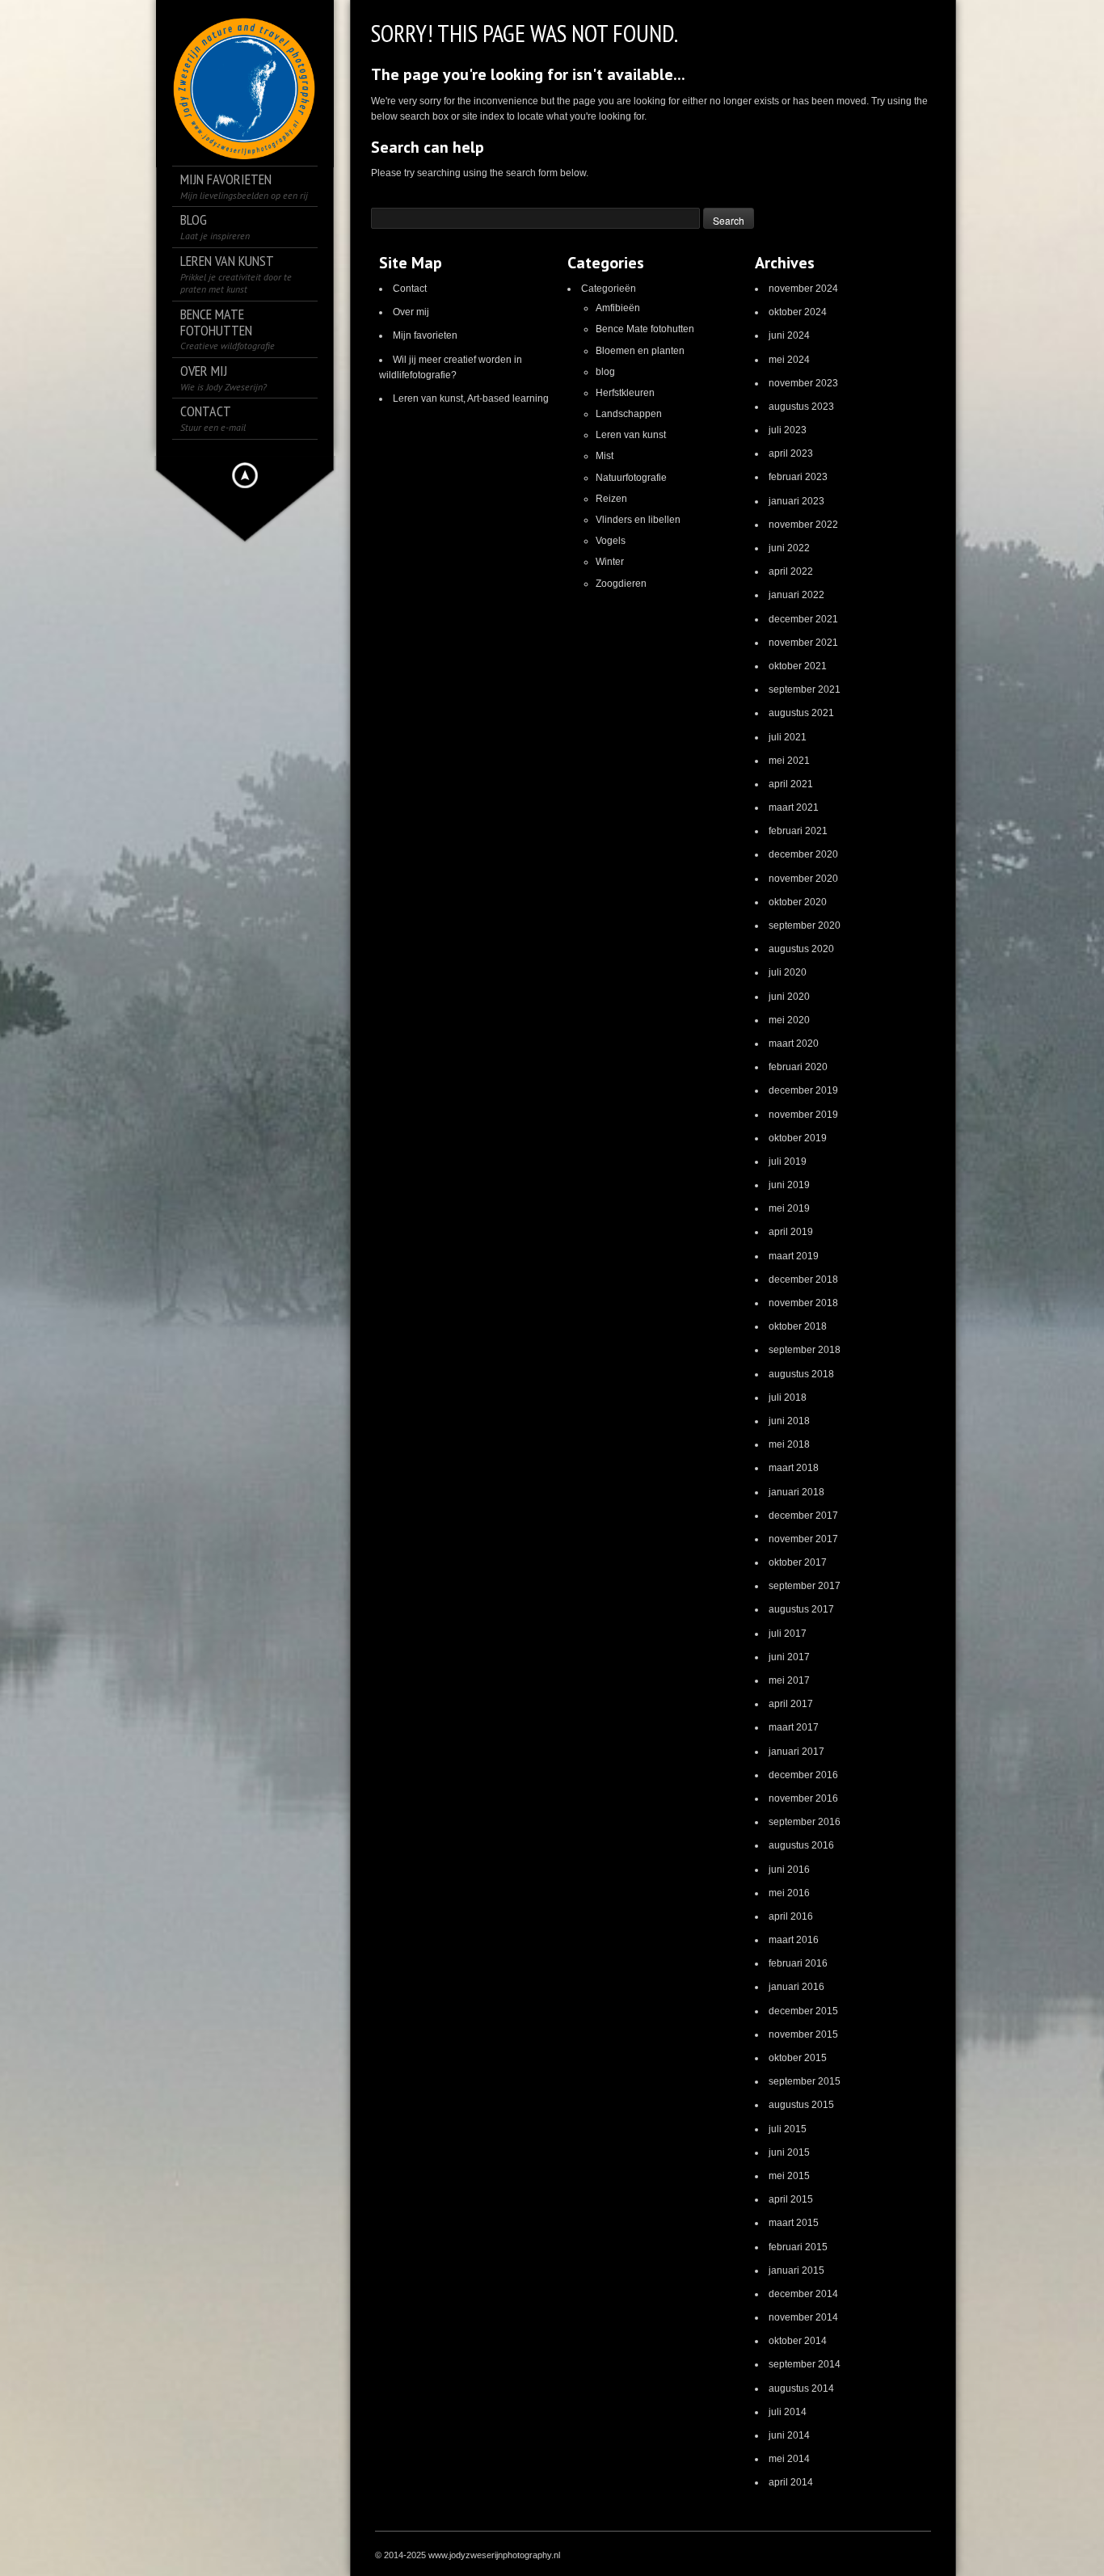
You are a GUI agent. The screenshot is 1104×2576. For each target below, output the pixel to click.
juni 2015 (789, 2152)
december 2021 (803, 619)
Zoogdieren (621, 584)
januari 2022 (796, 595)
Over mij (411, 312)
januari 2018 (796, 1492)
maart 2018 (794, 1468)
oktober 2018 (798, 1326)
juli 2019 (788, 1162)
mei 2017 (789, 1680)
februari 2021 (798, 831)
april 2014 (791, 2482)
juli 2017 (788, 1634)
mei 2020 (789, 1020)
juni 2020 (789, 997)
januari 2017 (796, 1752)
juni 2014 (789, 2435)
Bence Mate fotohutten (645, 329)
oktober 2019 (798, 1138)
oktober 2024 (798, 312)
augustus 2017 (801, 1609)
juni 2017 (789, 1657)
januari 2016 (796, 1987)
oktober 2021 (798, 666)
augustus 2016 (801, 1845)
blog (605, 372)
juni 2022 (789, 548)
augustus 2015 (801, 2105)
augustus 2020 (801, 949)
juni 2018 (789, 1421)
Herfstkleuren (625, 393)
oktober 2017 (798, 1562)
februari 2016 (798, 1963)
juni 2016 (789, 1870)
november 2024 (803, 289)
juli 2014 (788, 2412)
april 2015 (791, 2199)
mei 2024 (789, 360)
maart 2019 (794, 1256)
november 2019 (803, 1115)
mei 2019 (789, 1208)
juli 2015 (788, 2129)
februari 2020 (798, 1067)
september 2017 (805, 1586)
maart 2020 (794, 1043)
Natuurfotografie (631, 478)
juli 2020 (788, 972)
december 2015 (803, 2011)
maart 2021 (794, 807)
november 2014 (803, 2317)
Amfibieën (618, 308)
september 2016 (805, 1822)
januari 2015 (796, 2270)
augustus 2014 (801, 2388)
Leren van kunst (631, 435)
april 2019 (791, 1232)
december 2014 (803, 2294)
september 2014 (805, 2364)
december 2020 (803, 854)
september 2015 (805, 2081)
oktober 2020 (798, 902)
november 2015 (803, 2034)
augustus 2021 (801, 713)
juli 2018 (788, 1398)
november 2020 (803, 879)
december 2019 (803, 1090)
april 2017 (791, 1704)
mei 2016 (789, 1893)
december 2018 (803, 1280)
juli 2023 (788, 430)
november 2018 (803, 1303)
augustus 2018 (801, 1374)
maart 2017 (794, 1727)
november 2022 (803, 525)
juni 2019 (789, 1185)
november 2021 (803, 643)
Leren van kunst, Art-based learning (471, 398)
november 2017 (803, 1539)
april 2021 (791, 784)
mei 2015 (789, 2176)
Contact (410, 289)
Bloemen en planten (640, 351)
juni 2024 (789, 335)
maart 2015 (794, 2223)
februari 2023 (798, 477)
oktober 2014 (798, 2341)
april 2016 (791, 1916)
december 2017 (803, 1516)
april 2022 (791, 571)
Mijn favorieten (425, 335)
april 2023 (791, 453)
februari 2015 (798, 2247)
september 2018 (805, 1350)
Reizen (611, 499)
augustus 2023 (801, 407)
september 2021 (805, 689)
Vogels (611, 541)
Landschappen (629, 414)
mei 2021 (789, 761)
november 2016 (803, 1798)
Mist (605, 456)
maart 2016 (794, 1940)
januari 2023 (796, 501)
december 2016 (803, 1775)
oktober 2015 (798, 2058)
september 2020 (805, 925)
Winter (610, 562)
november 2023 (803, 383)
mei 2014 (789, 2459)
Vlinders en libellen (638, 520)
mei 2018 (789, 1444)
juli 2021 (788, 737)
